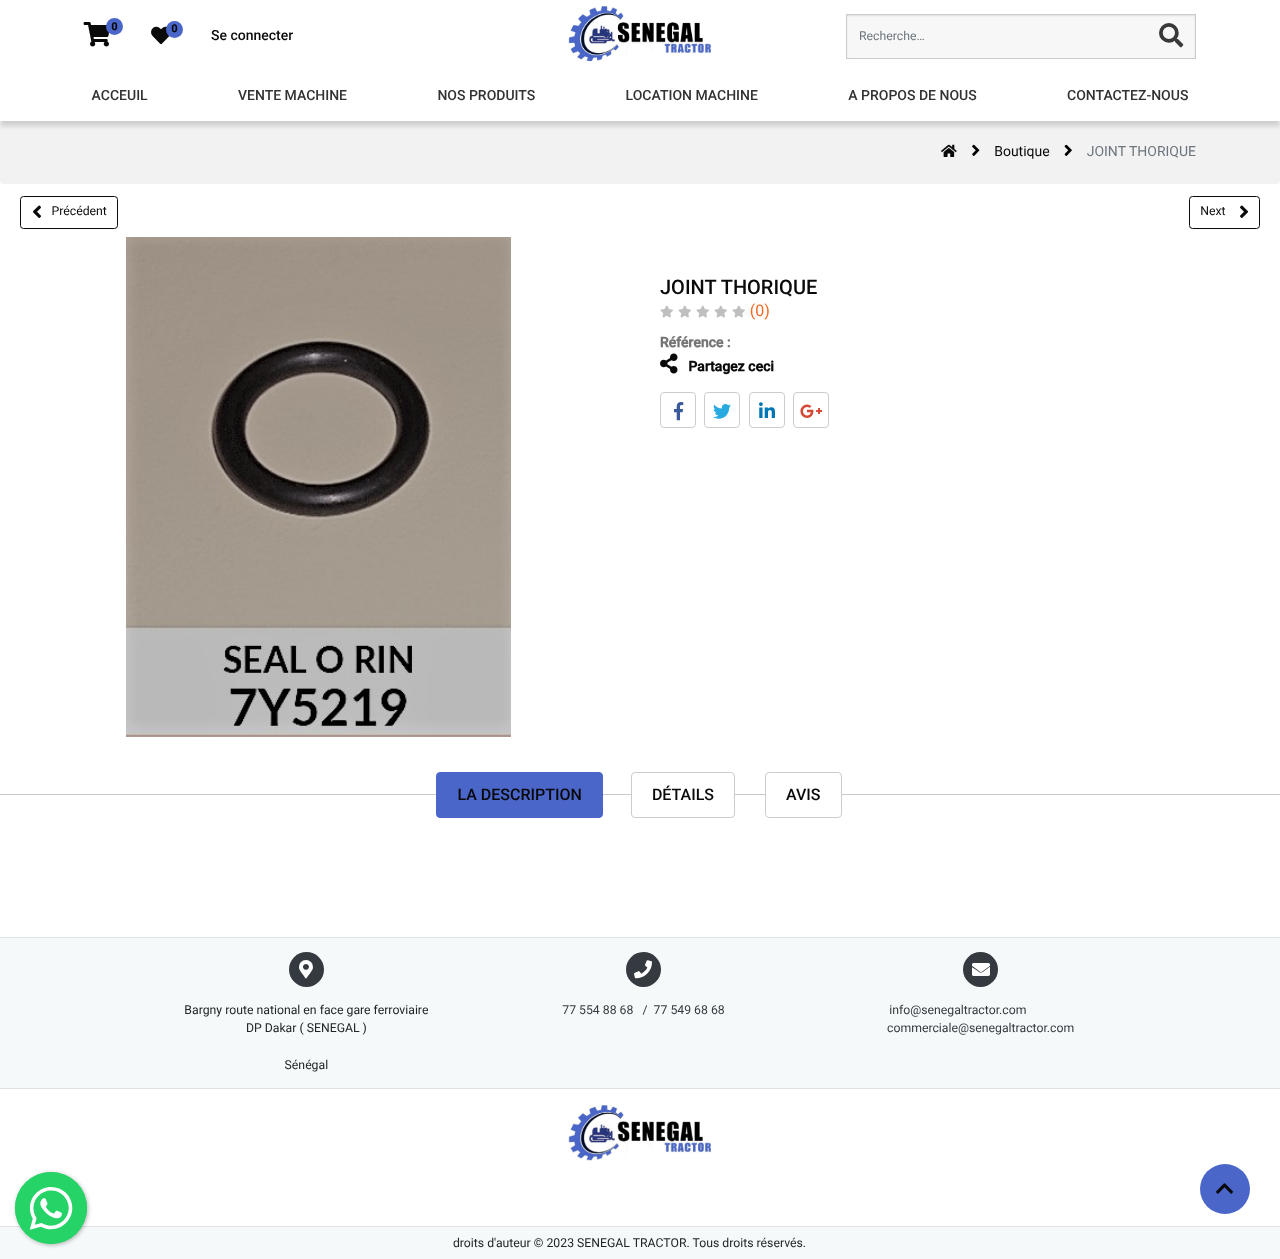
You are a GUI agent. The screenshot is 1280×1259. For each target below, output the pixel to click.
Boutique (1022, 152)
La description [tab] (519, 794)
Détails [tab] (683, 794)
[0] (97, 36)
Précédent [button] (79, 211)
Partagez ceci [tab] (729, 367)
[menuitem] (120, 96)
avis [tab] (803, 794)
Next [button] (1214, 211)
